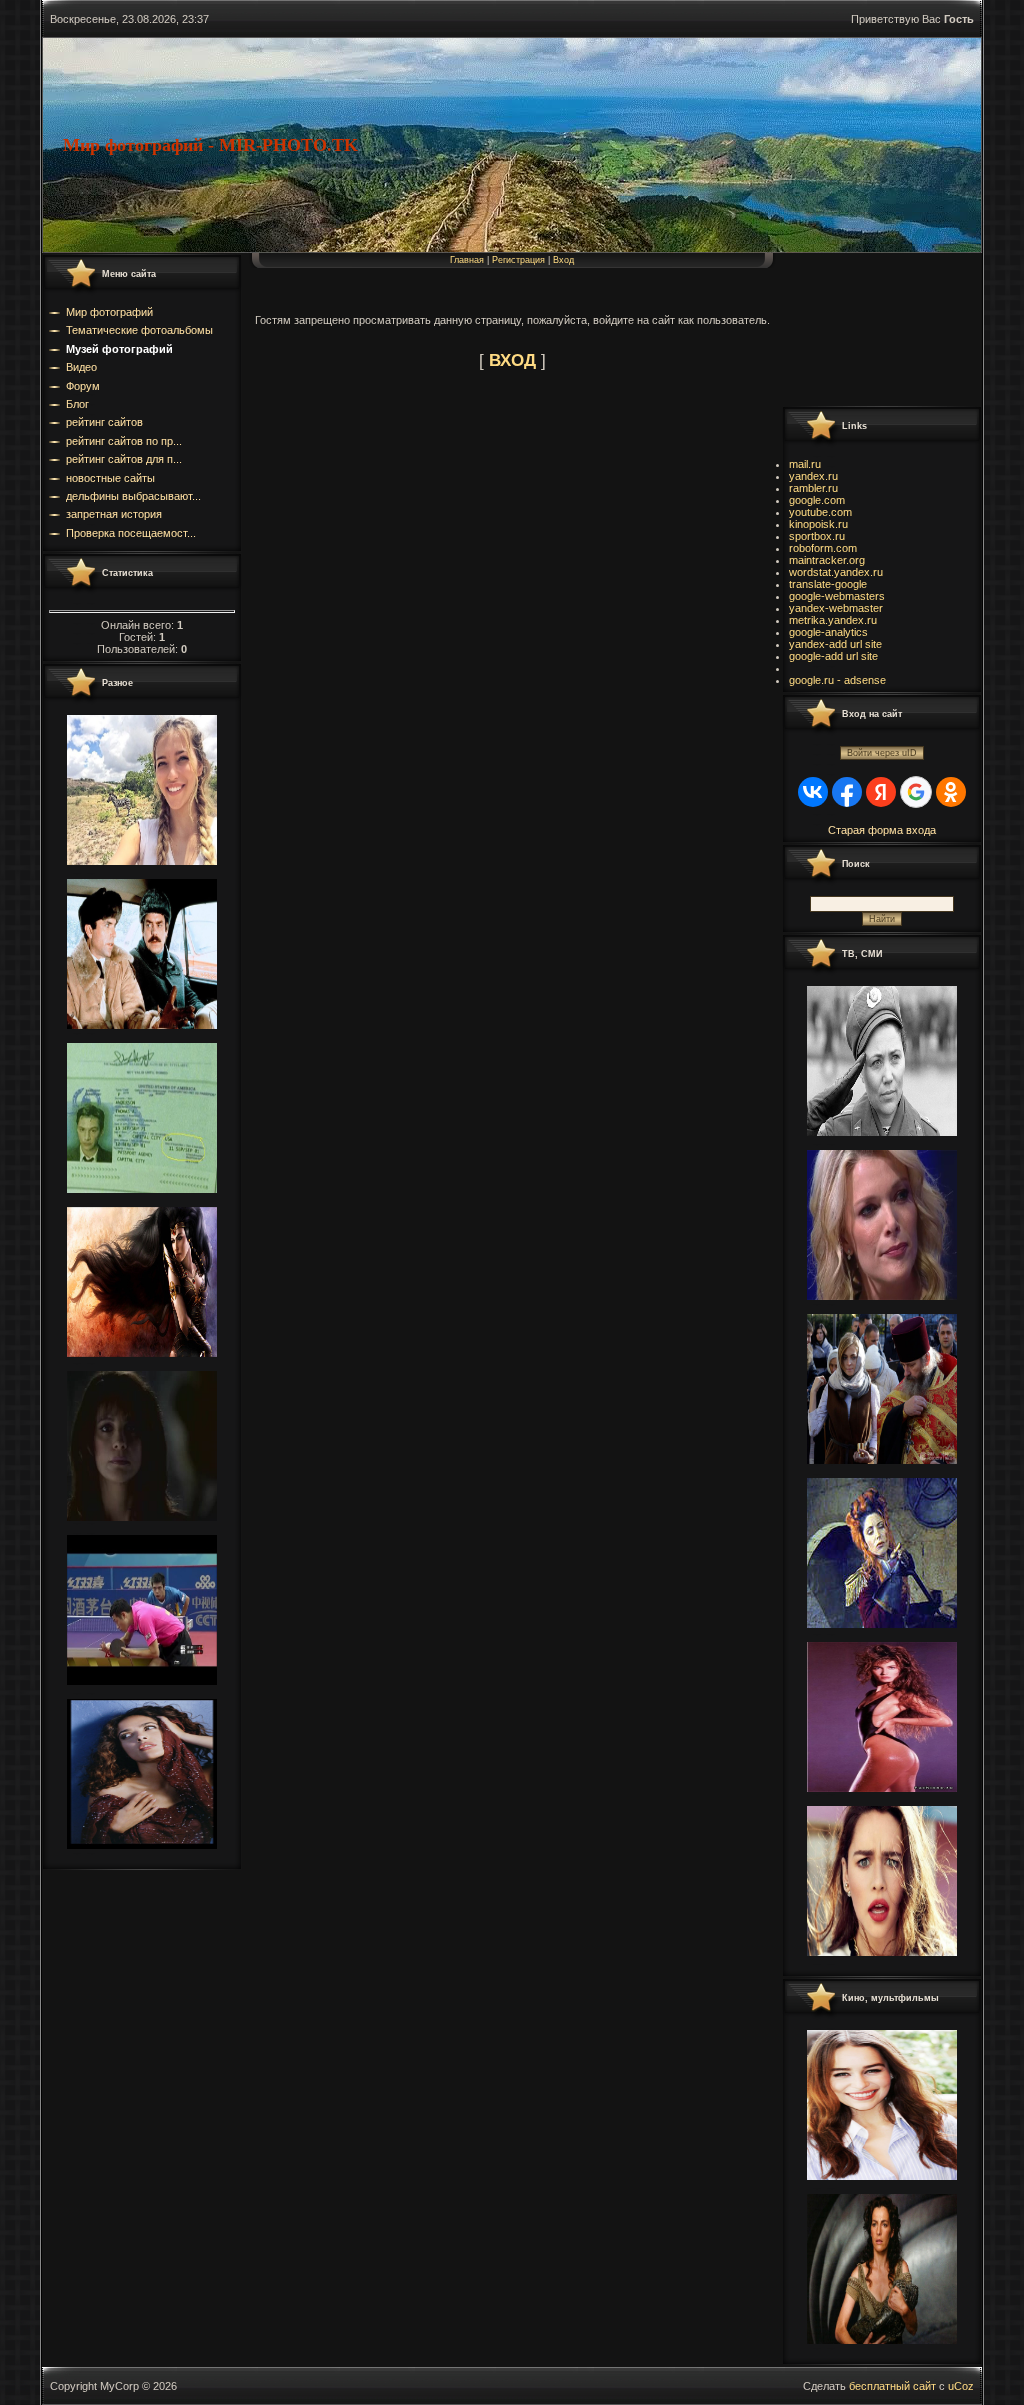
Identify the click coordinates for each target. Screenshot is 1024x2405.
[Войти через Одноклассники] (951, 792)
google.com (817, 500)
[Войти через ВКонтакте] (813, 792)
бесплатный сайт (892, 2386)
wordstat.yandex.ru (836, 572)
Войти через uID (882, 753)
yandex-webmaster (836, 608)
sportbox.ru (817, 536)
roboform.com (823, 548)
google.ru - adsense (837, 680)
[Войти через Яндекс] (881, 792)
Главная (467, 260)
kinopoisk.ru (818, 524)
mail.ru (805, 464)
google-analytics (828, 632)
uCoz (961, 2386)
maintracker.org (827, 560)
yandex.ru (813, 476)
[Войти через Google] (916, 792)
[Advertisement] (872, 329)
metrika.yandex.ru (833, 620)
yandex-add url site (835, 644)
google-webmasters (837, 596)
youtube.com (820, 512)
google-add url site (833, 656)
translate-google (828, 584)
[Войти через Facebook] (847, 792)
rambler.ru (813, 488)
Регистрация (518, 260)
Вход (563, 260)
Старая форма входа (882, 830)
